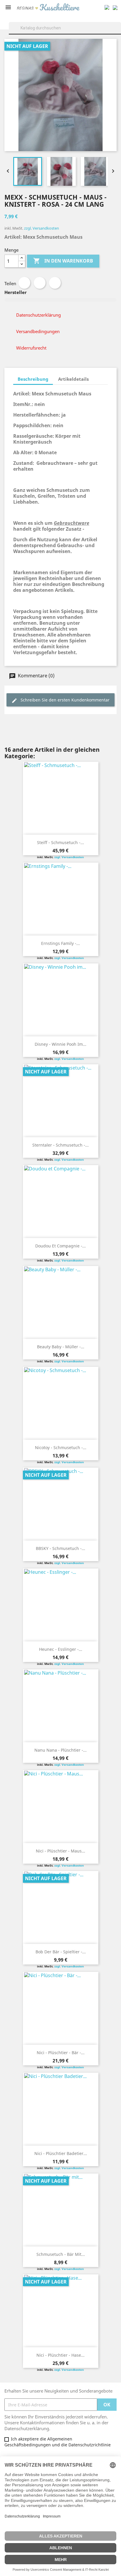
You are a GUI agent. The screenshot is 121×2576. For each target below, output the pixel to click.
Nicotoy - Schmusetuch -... (61, 1447)
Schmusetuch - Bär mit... (61, 2254)
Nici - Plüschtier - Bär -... (61, 2053)
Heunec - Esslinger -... (61, 1649)
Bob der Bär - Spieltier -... (61, 1952)
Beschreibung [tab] (33, 379)
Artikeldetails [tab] (73, 379)
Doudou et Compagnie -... (60, 1246)
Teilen (24, 283)
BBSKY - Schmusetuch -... (60, 1548)
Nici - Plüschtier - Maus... (60, 1851)
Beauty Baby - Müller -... (61, 1347)
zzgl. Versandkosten (42, 228)
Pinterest (55, 283)
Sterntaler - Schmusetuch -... (60, 1145)
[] (119, 34)
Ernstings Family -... (60, 943)
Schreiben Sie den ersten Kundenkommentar (64, 700)
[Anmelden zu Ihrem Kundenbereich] (107, 7)
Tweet (40, 283)
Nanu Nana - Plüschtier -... (60, 1750)
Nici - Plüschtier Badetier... (61, 2153)
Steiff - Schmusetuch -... (60, 842)
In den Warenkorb (63, 261)
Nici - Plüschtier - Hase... (60, 2355)
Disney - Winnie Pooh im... (60, 1044)
